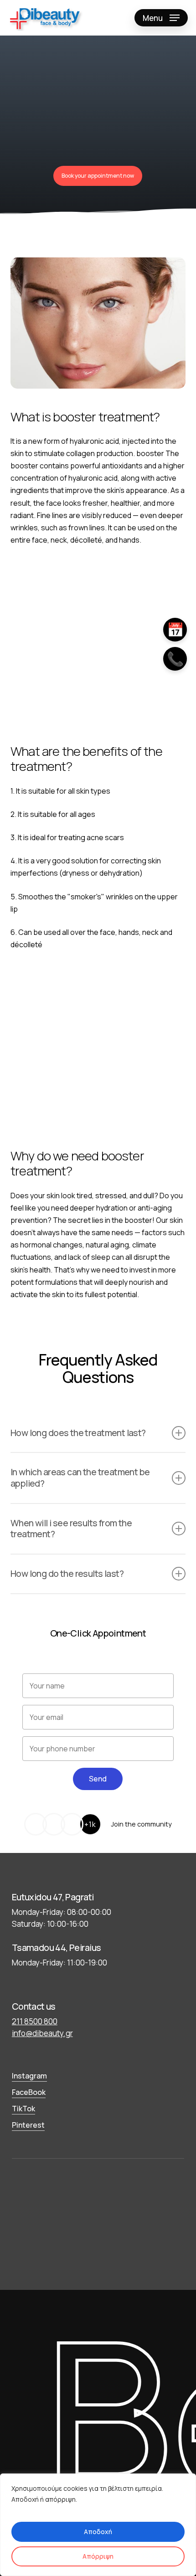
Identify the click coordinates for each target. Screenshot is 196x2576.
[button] (161, 18)
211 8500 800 (35, 2021)
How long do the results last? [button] (67, 1573)
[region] (98, 2525)
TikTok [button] (23, 2109)
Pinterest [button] (28, 2125)
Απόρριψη (98, 2556)
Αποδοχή (98, 2532)
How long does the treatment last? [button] (78, 1433)
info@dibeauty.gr (42, 2033)
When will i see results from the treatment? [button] (71, 1529)
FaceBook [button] (29, 2092)
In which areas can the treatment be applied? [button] (80, 1478)
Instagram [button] (29, 2076)
